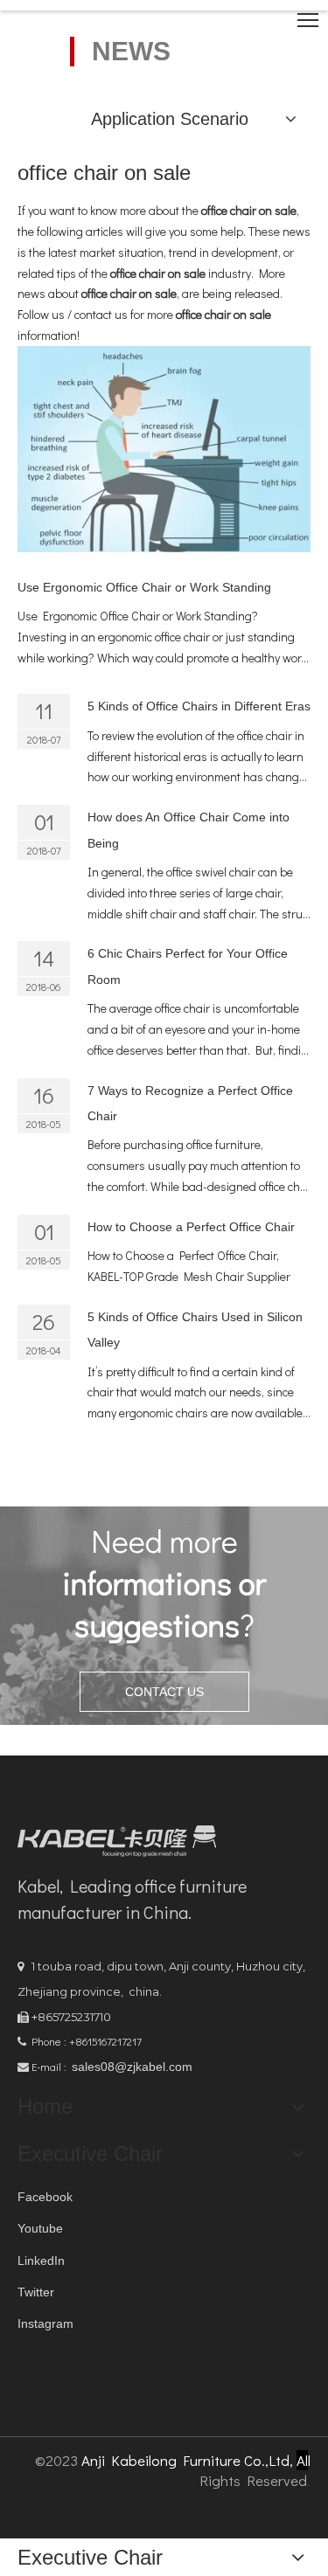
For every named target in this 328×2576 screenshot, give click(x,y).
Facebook (45, 2197)
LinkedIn (41, 2261)
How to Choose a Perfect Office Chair (191, 1227)
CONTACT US (164, 1692)
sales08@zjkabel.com (132, 2067)
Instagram (45, 2323)
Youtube (40, 2228)
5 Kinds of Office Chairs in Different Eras (199, 706)
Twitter (36, 2292)
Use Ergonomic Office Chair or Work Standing (144, 587)
